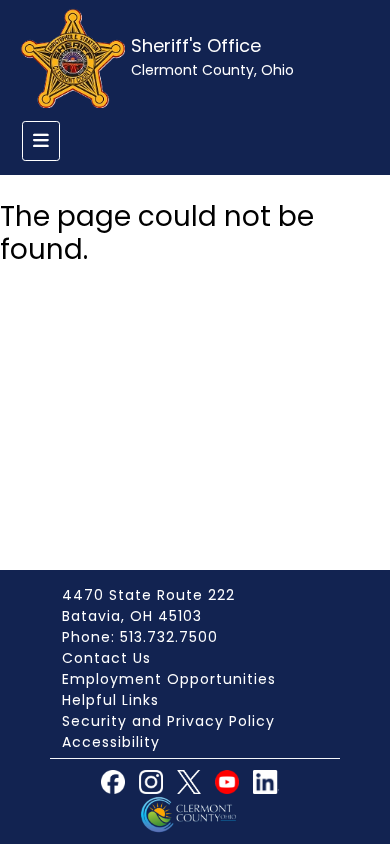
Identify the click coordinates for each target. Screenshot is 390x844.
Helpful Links (110, 700)
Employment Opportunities (169, 679)
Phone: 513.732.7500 (140, 637)
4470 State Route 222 (148, 595)
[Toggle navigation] (41, 141)
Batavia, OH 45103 (132, 616)
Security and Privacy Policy (168, 721)
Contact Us (106, 658)
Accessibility (111, 742)
